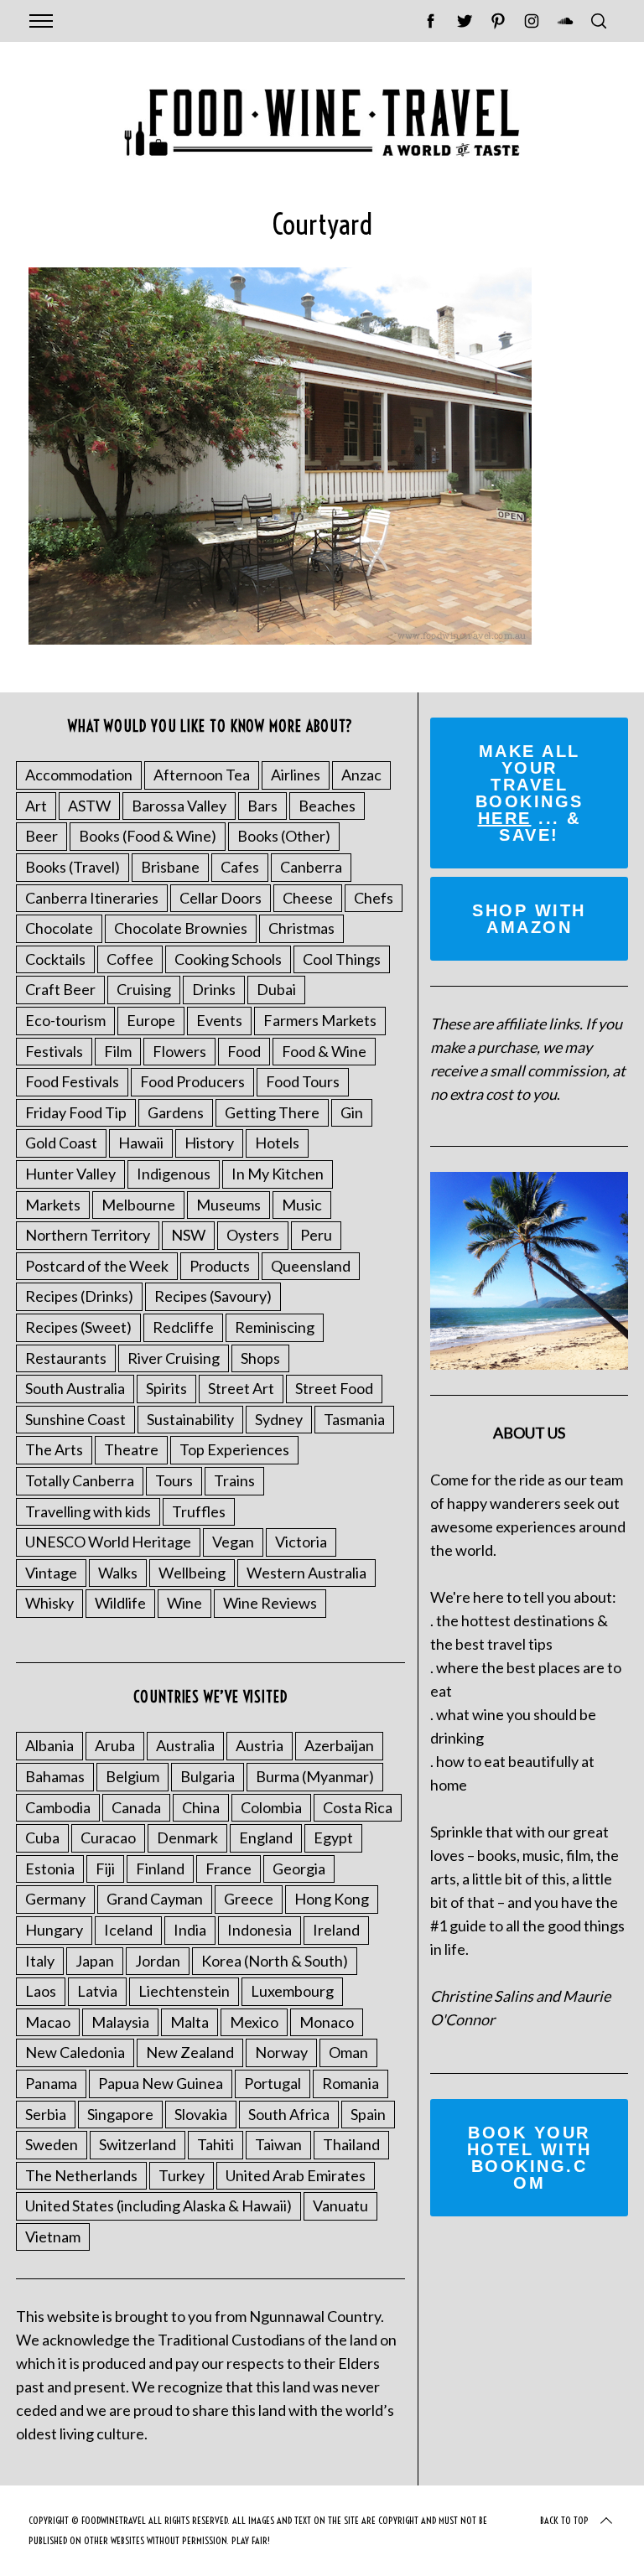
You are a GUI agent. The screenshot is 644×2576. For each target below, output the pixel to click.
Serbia (46, 2114)
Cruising (144, 989)
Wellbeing (192, 1573)
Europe (151, 1020)
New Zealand (190, 2052)
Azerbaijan (339, 1745)
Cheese (308, 898)
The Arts (54, 1449)
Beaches (327, 806)
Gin (352, 1112)
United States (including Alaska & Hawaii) (158, 2205)
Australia (185, 1745)
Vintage (51, 1573)
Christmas (301, 928)
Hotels (277, 1143)
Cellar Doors (221, 898)
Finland (160, 1869)
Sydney (279, 1419)
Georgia (299, 1869)
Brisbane (170, 867)
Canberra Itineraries (92, 898)
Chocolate (59, 928)
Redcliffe (183, 1327)
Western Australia (306, 1573)
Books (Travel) (73, 867)
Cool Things (342, 959)
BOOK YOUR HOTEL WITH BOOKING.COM (530, 2158)
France (229, 1869)
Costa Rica (358, 1807)
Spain (368, 2114)
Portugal (273, 2083)
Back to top (564, 2520)
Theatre (131, 1449)
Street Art (241, 1388)
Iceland (128, 1930)
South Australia (75, 1388)
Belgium (132, 1776)
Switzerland (138, 2144)
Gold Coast (61, 1143)
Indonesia (260, 1930)
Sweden (52, 2144)
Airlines (296, 775)
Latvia (97, 1991)
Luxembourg (292, 1991)
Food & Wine (324, 1051)
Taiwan (278, 2144)
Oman (348, 2052)
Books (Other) (284, 836)
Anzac (361, 775)
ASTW (89, 806)
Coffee (130, 959)
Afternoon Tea (202, 775)
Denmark (187, 1837)
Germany (55, 1899)
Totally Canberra (80, 1480)
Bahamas (55, 1776)
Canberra (311, 867)
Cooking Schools (228, 959)
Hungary (54, 1930)
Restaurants (66, 1358)
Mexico (254, 2022)
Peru (316, 1235)
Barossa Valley (179, 806)
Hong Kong (332, 1899)
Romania (351, 2083)
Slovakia (201, 2114)
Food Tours (303, 1081)
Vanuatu (340, 2205)
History (209, 1143)
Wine (184, 1603)
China (201, 1807)
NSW (188, 1235)
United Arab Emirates (296, 2175)
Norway (281, 2052)
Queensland (311, 1266)
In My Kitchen (278, 1174)
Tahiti (216, 2144)
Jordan (158, 1961)
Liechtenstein (184, 1991)
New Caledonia (75, 2052)
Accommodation (79, 775)
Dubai (276, 989)
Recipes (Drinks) (79, 1296)
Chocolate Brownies (181, 928)
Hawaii (141, 1143)
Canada (136, 1807)
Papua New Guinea (161, 2083)
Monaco (327, 2022)
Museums (229, 1205)
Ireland (336, 1930)
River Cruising (174, 1358)
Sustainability (190, 1419)
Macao (48, 2022)
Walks (118, 1573)
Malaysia (120, 2022)
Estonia (50, 1869)
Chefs (374, 898)
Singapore (120, 2114)
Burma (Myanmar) (315, 1776)
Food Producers (192, 1081)
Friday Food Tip (76, 1112)
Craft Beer (60, 989)
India (190, 1930)
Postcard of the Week (97, 1266)
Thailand (351, 2144)
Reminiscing (275, 1327)
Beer (42, 836)
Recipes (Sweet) (78, 1327)
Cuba (42, 1837)
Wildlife (120, 1603)
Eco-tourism (65, 1020)
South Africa (289, 2114)
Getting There (272, 1112)
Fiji (105, 1869)
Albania (49, 1745)
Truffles (199, 1511)
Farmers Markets (320, 1020)
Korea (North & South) (275, 1961)
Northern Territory (88, 1235)
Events (219, 1020)
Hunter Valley (70, 1174)
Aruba (115, 1745)
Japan (95, 1961)
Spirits (166, 1388)
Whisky (49, 1603)
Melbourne (138, 1205)
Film (118, 1051)
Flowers (179, 1051)
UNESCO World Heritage (108, 1542)
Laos (41, 1991)
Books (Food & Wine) (148, 836)
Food (244, 1051)
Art (36, 806)
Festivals (54, 1051)
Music (302, 1205)
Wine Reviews (270, 1603)
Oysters (253, 1235)
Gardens (176, 1112)
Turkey (182, 2175)
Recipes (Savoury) (213, 1296)
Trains (234, 1480)
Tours (174, 1480)
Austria (260, 1745)
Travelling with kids (88, 1511)
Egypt (333, 1837)
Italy (40, 1961)
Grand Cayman (155, 1899)
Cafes (240, 867)
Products (220, 1266)
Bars (262, 806)
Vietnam (53, 2237)
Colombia (271, 1807)
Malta (190, 2022)
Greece (249, 1899)
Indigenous (174, 1174)
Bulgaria (208, 1776)
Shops (260, 1358)
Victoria (301, 1542)
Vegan (233, 1542)
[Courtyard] (280, 639)
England (266, 1837)
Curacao (108, 1837)
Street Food (334, 1388)
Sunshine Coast (75, 1419)
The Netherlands (81, 2175)
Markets (53, 1205)
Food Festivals (72, 1081)
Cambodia (58, 1807)
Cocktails (55, 959)
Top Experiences (234, 1449)
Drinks (214, 989)
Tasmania (354, 1419)
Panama (51, 2083)
